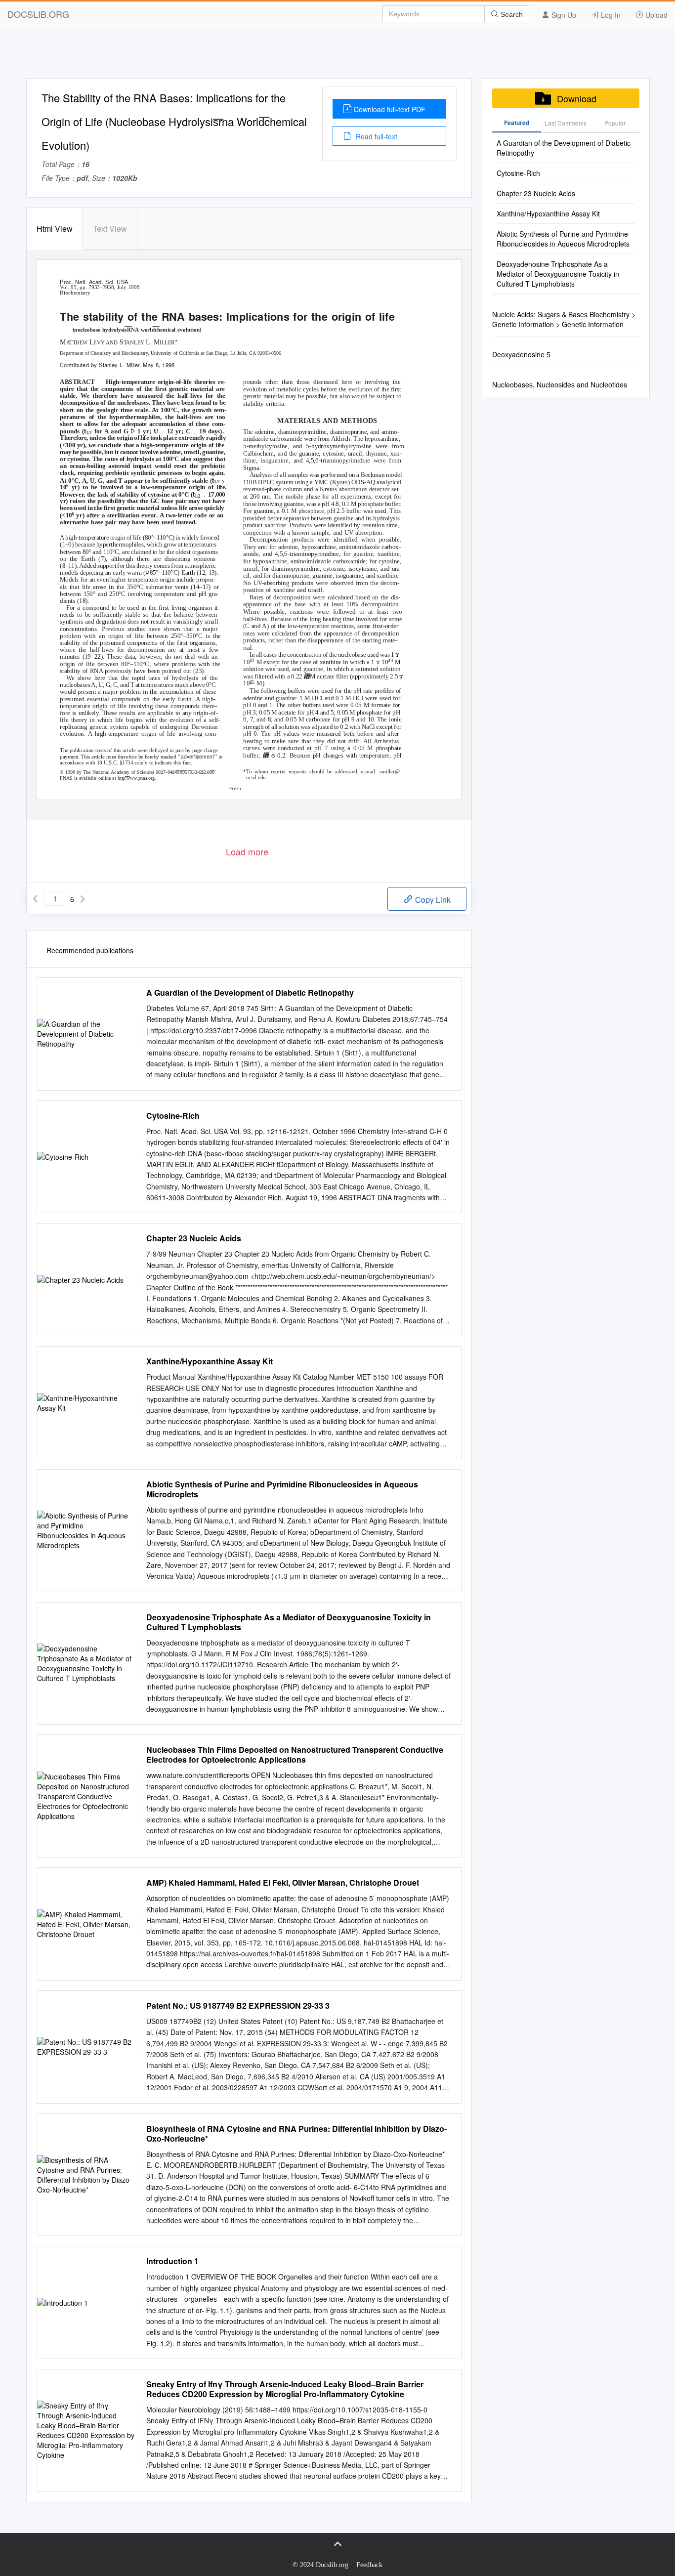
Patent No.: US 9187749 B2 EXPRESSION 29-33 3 (238, 2006)
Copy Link (432, 900)
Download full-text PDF (390, 109)
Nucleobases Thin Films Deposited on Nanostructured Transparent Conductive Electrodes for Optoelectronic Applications (295, 1755)
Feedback (369, 2565)
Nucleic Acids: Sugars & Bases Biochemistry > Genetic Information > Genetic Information (564, 319)
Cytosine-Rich (173, 1116)
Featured (517, 123)
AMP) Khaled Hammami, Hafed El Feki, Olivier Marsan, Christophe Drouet (283, 1883)
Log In (610, 15)
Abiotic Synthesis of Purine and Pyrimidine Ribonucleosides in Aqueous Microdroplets (282, 1489)
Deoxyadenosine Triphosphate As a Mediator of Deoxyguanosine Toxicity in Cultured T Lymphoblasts (289, 1622)
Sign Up (563, 15)
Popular (615, 123)
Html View (55, 229)
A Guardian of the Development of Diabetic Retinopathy (250, 993)
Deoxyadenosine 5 (521, 354)
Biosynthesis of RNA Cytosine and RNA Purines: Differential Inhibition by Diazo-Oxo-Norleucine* (296, 2134)
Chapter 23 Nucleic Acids (194, 1238)
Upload (655, 15)
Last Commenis (566, 123)
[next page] (83, 899)
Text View (110, 229)
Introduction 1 (172, 2261)
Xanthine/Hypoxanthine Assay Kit (210, 1361)
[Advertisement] (337, 56)
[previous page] (35, 899)
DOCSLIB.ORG (38, 14)
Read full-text (376, 136)
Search (511, 14)
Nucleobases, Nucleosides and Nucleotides (560, 384)
